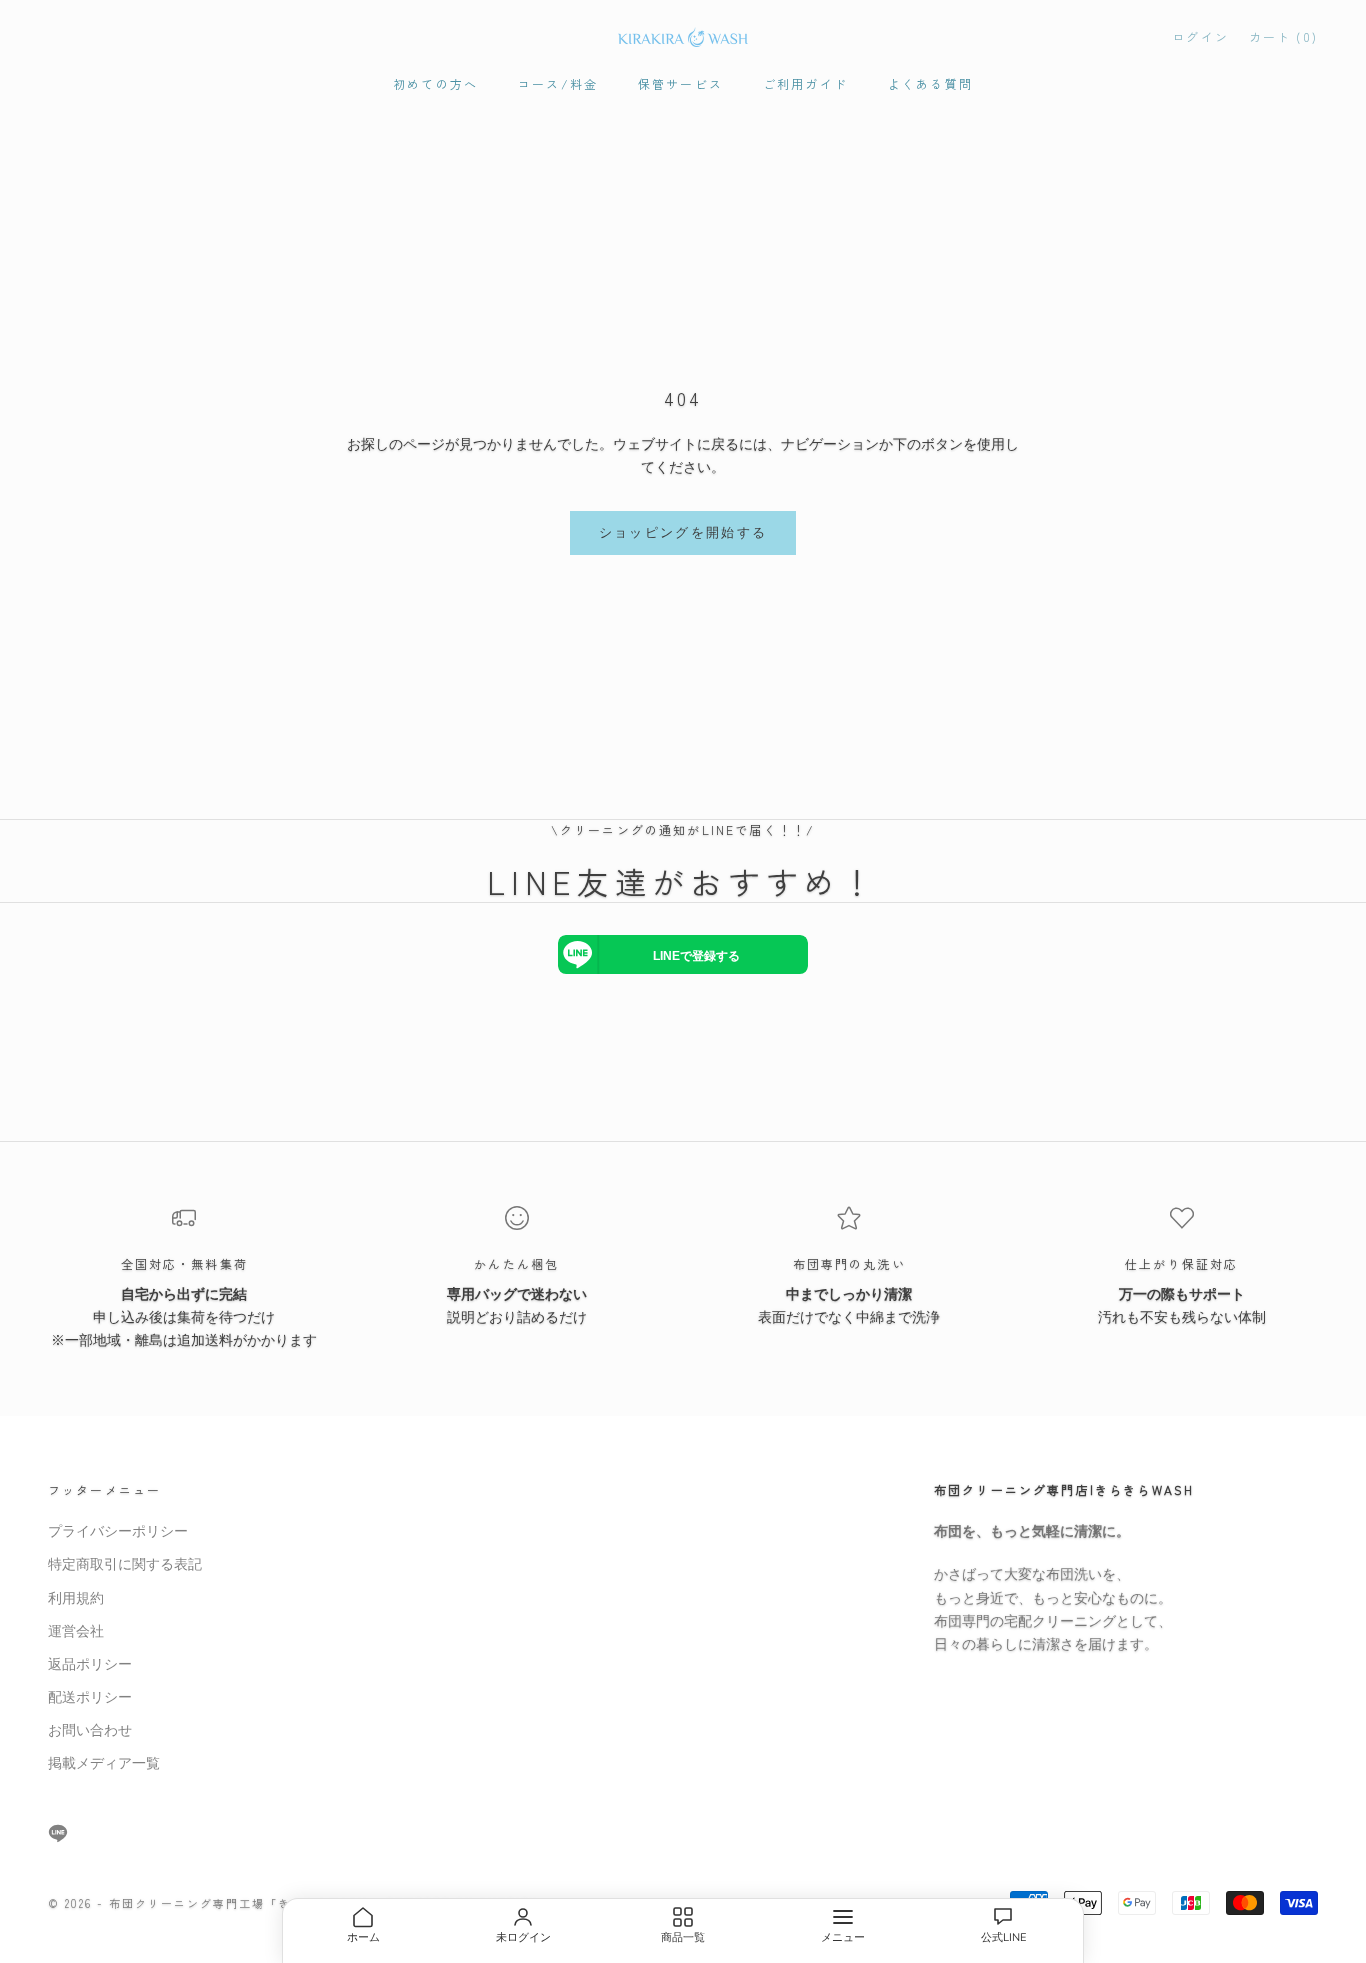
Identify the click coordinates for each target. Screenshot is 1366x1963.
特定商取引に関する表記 (125, 1564)
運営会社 (76, 1631)
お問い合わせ (90, 1730)
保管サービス (680, 83)
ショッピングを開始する (683, 533)
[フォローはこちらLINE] (58, 1833)
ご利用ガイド (805, 83)
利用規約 (76, 1598)
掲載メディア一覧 (104, 1763)
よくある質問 (930, 83)
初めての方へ (435, 83)
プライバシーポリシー (118, 1531)
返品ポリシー (90, 1664)
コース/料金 (558, 83)
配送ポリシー (90, 1697)
